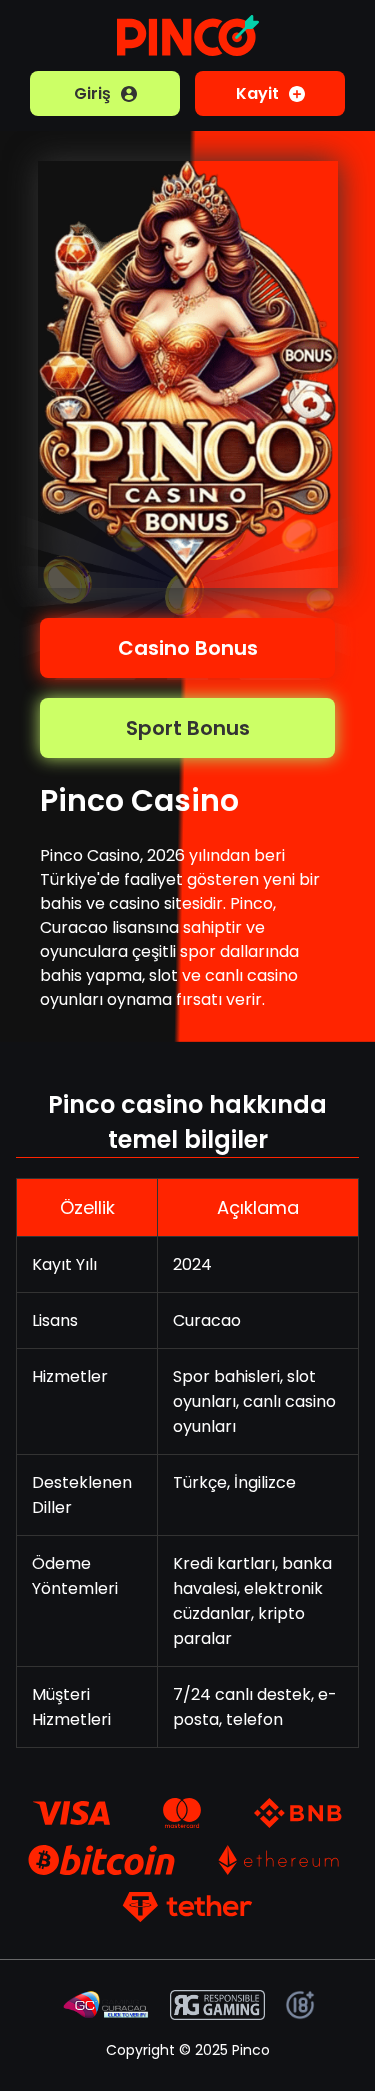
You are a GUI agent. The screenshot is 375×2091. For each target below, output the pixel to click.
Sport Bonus (188, 728)
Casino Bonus (188, 648)
